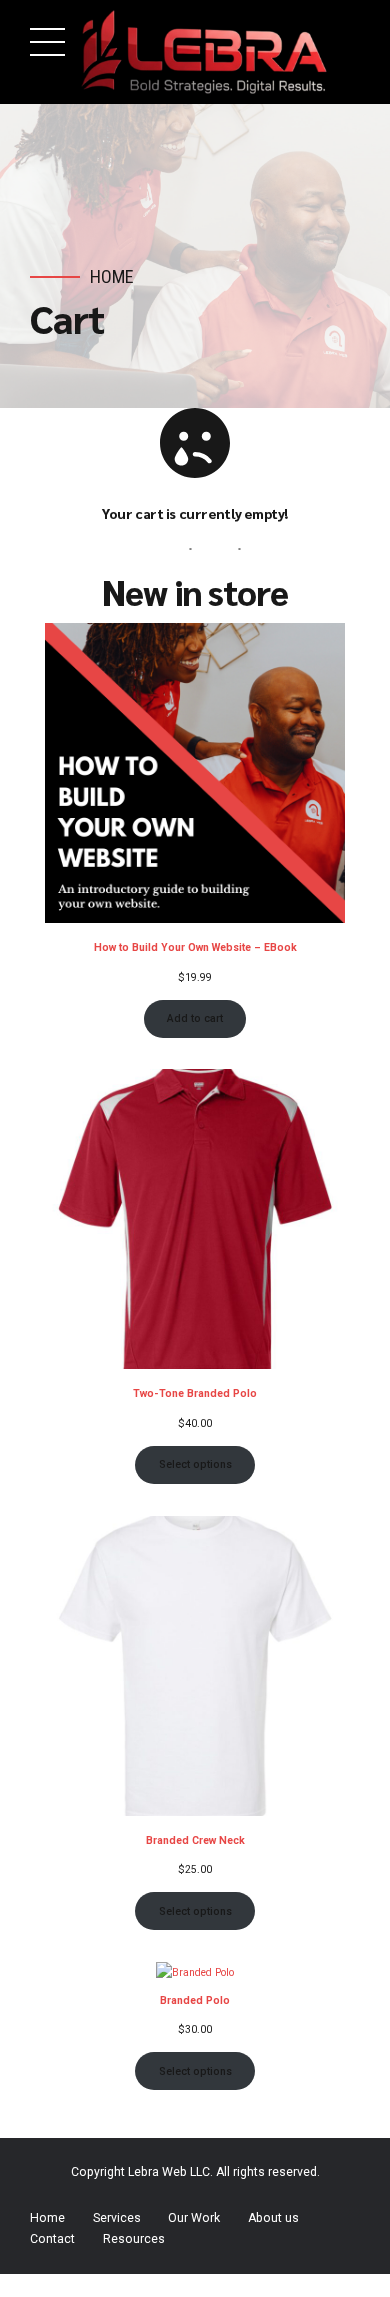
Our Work (194, 2218)
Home (112, 276)
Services (117, 2218)
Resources (134, 2239)
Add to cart (195, 1018)
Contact (52, 2239)
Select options (195, 1464)
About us (273, 2218)
